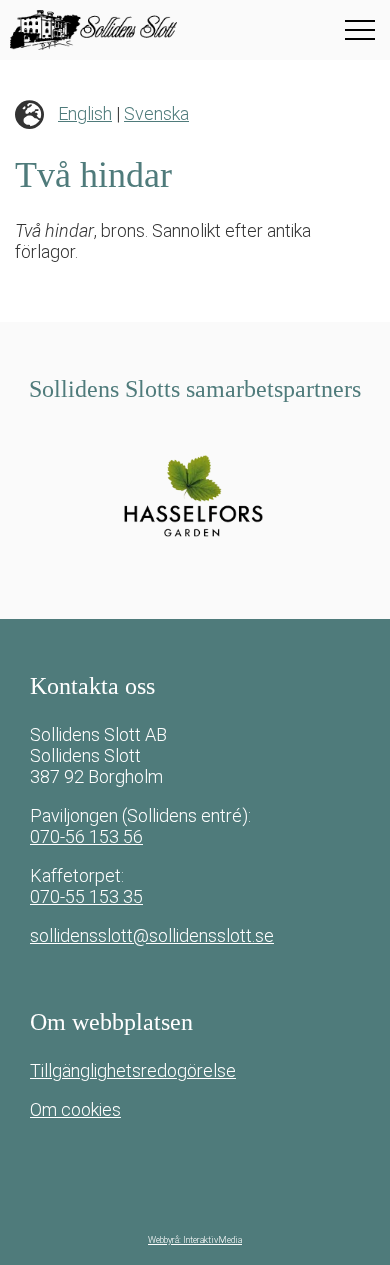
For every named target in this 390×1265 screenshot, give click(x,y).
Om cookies (75, 1109)
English (85, 113)
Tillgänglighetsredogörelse (133, 1070)
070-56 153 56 (86, 836)
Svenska (156, 113)
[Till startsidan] (135, 30)
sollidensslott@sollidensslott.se (152, 935)
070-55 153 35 (86, 896)
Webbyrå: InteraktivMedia (195, 1240)
